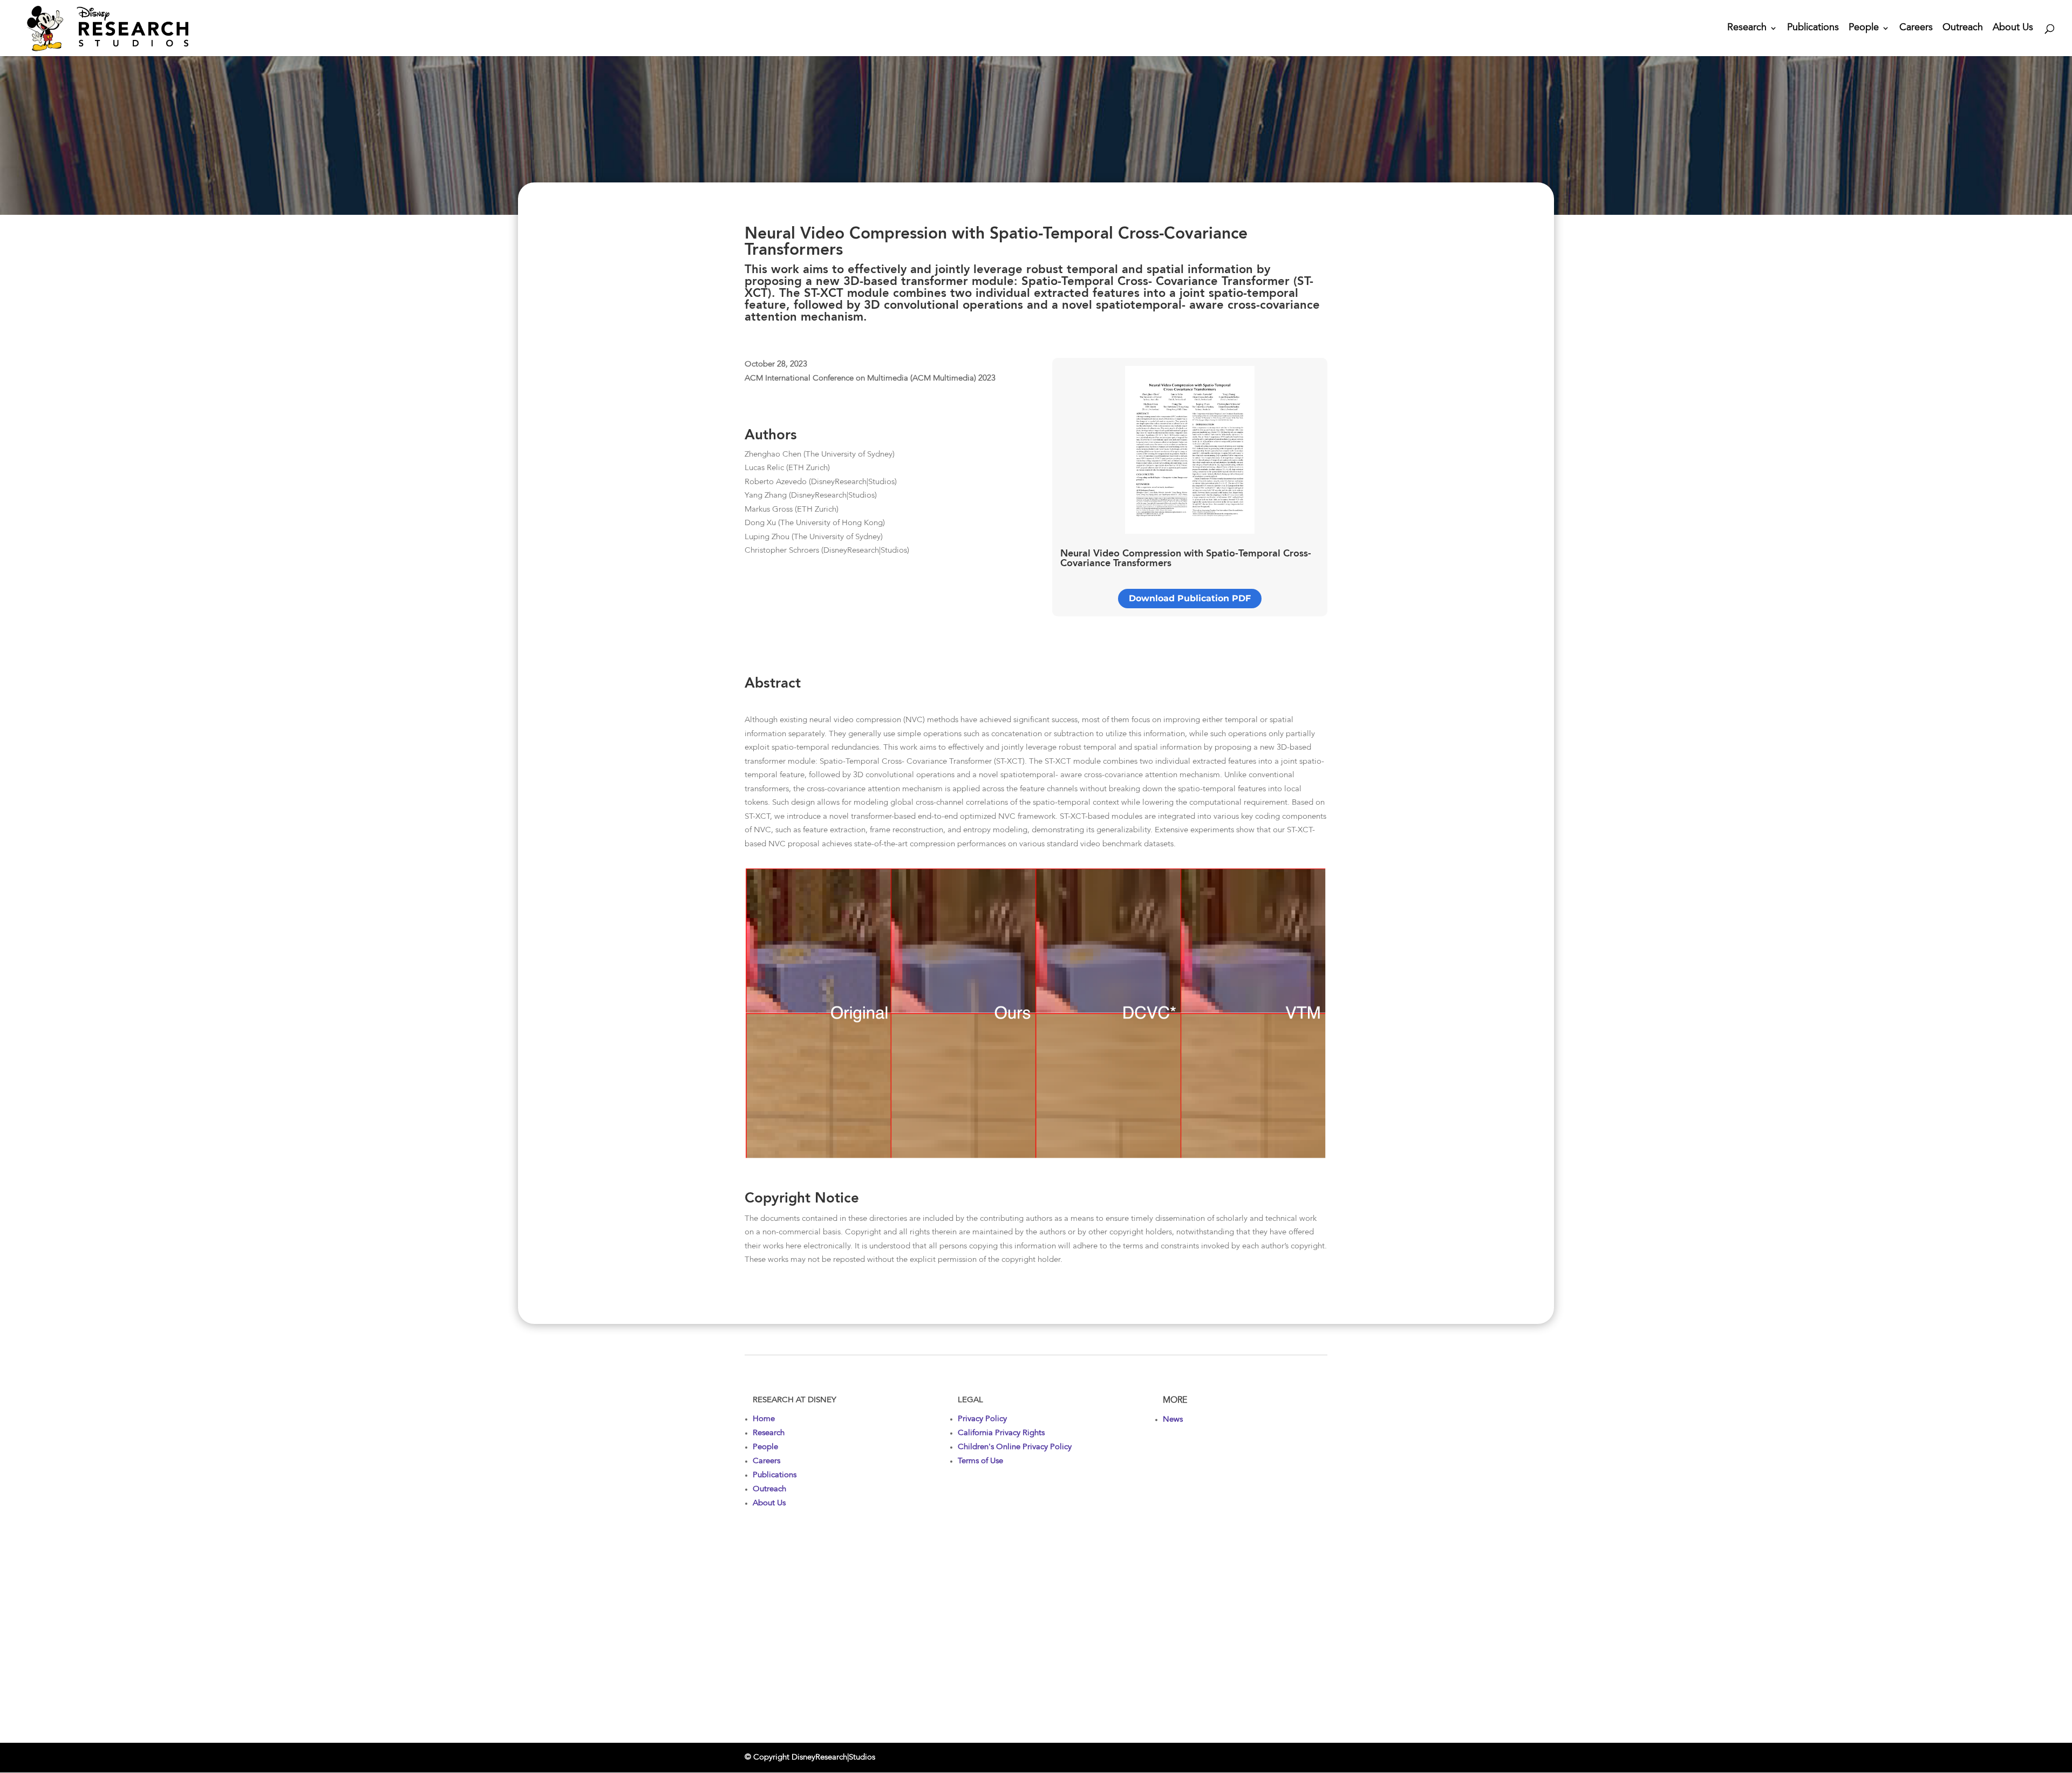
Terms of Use (980, 1461)
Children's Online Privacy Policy (1015, 1447)
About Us (2013, 29)
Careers (1916, 29)
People (1864, 29)
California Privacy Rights (1001, 1433)
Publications (1813, 29)
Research (1747, 29)
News (1173, 1420)
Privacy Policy (982, 1419)
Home (764, 1419)
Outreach (1963, 29)
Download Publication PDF (1190, 598)
